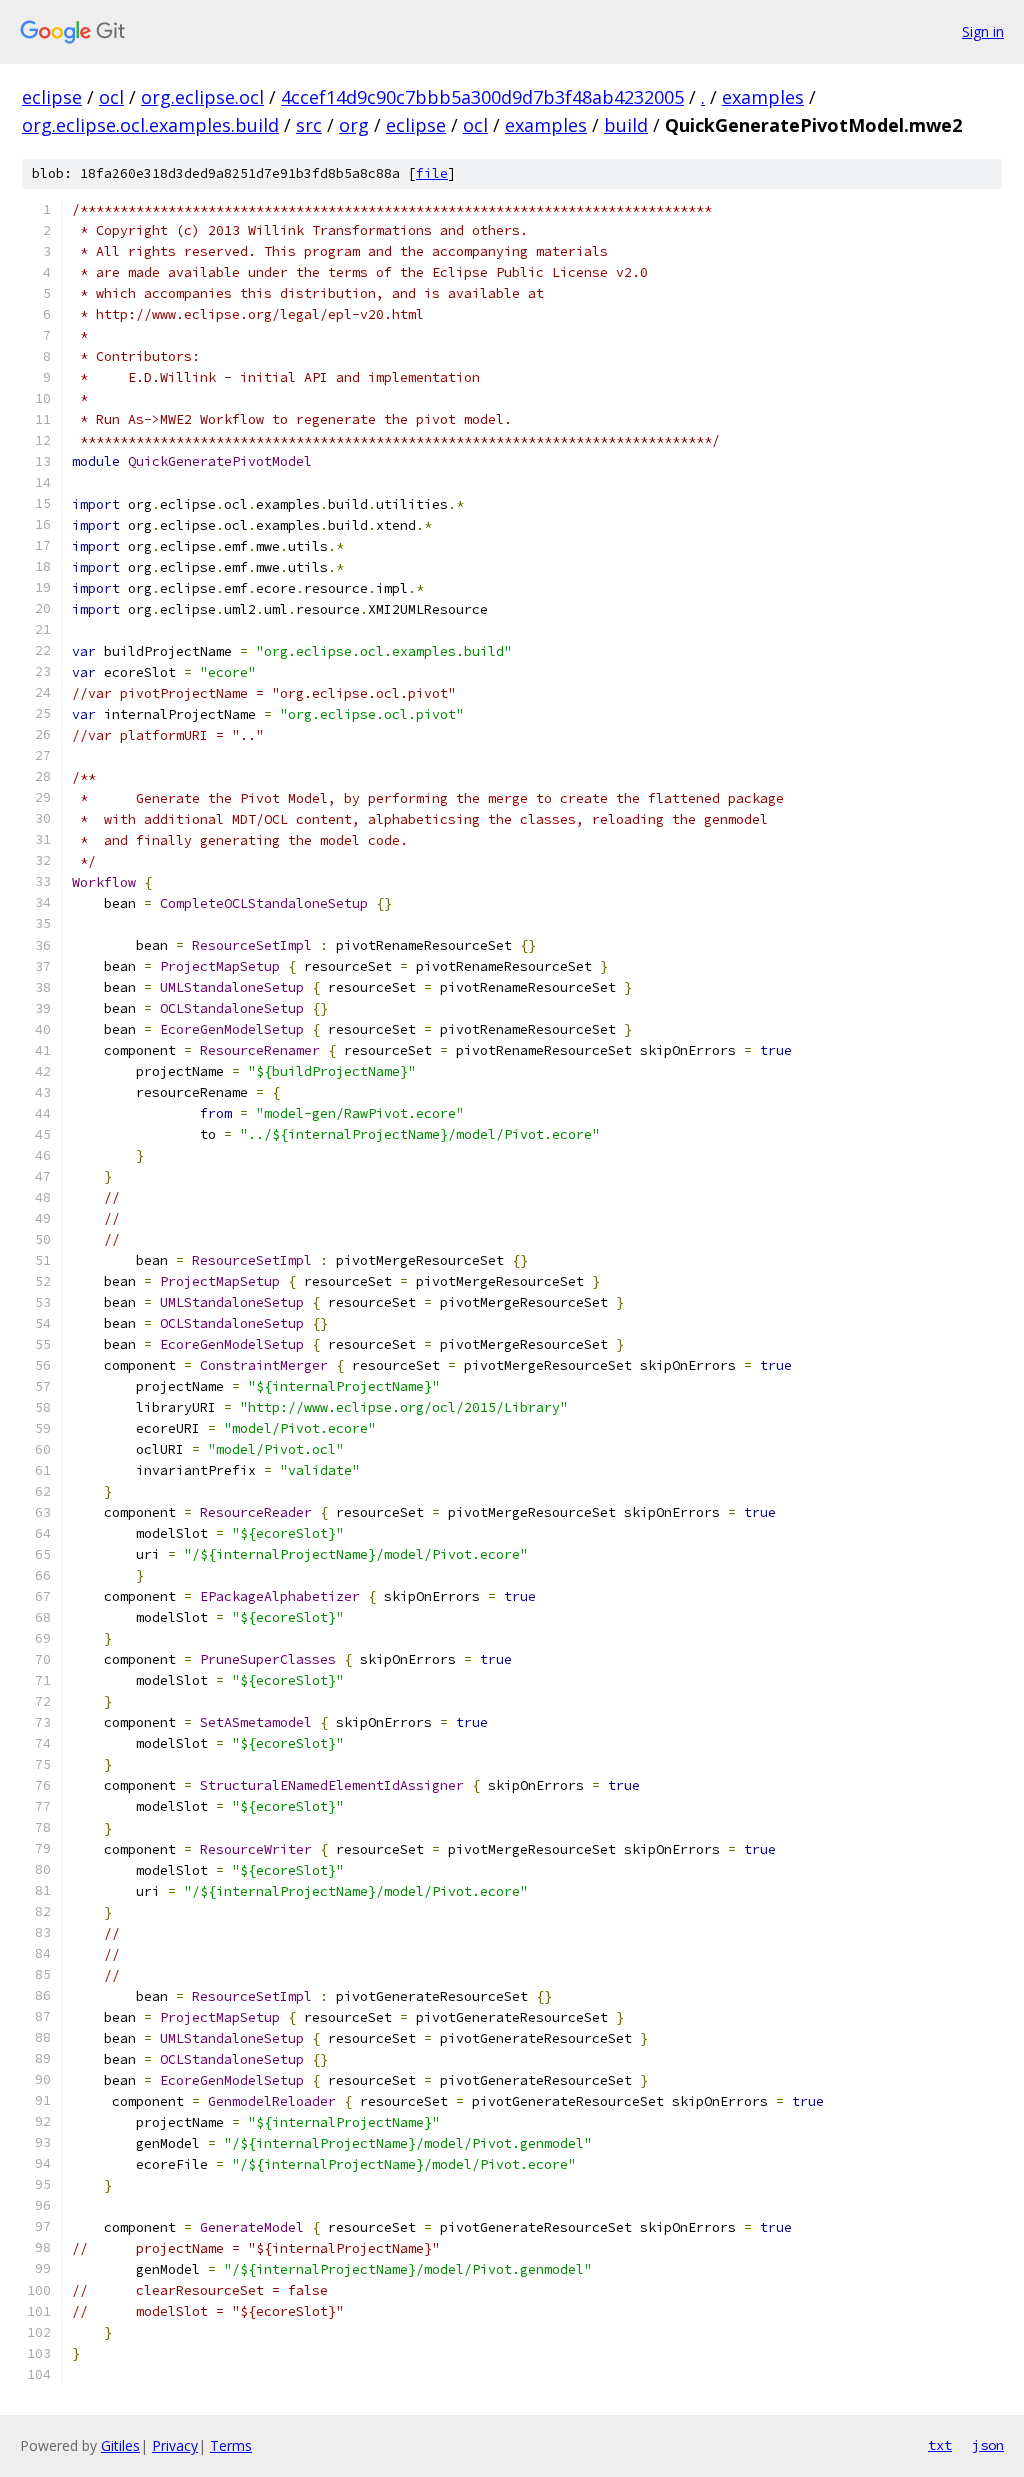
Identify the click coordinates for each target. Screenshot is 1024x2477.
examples (763, 97)
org (354, 125)
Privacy (175, 2445)
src (309, 125)
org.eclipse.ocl (202, 97)
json (988, 2445)
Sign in (983, 31)
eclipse (52, 97)
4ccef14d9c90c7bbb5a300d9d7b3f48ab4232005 (482, 97)
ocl (111, 97)
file (432, 173)
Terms (231, 2445)
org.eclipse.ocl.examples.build (150, 125)
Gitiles (120, 2445)
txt (940, 2445)
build (626, 125)
